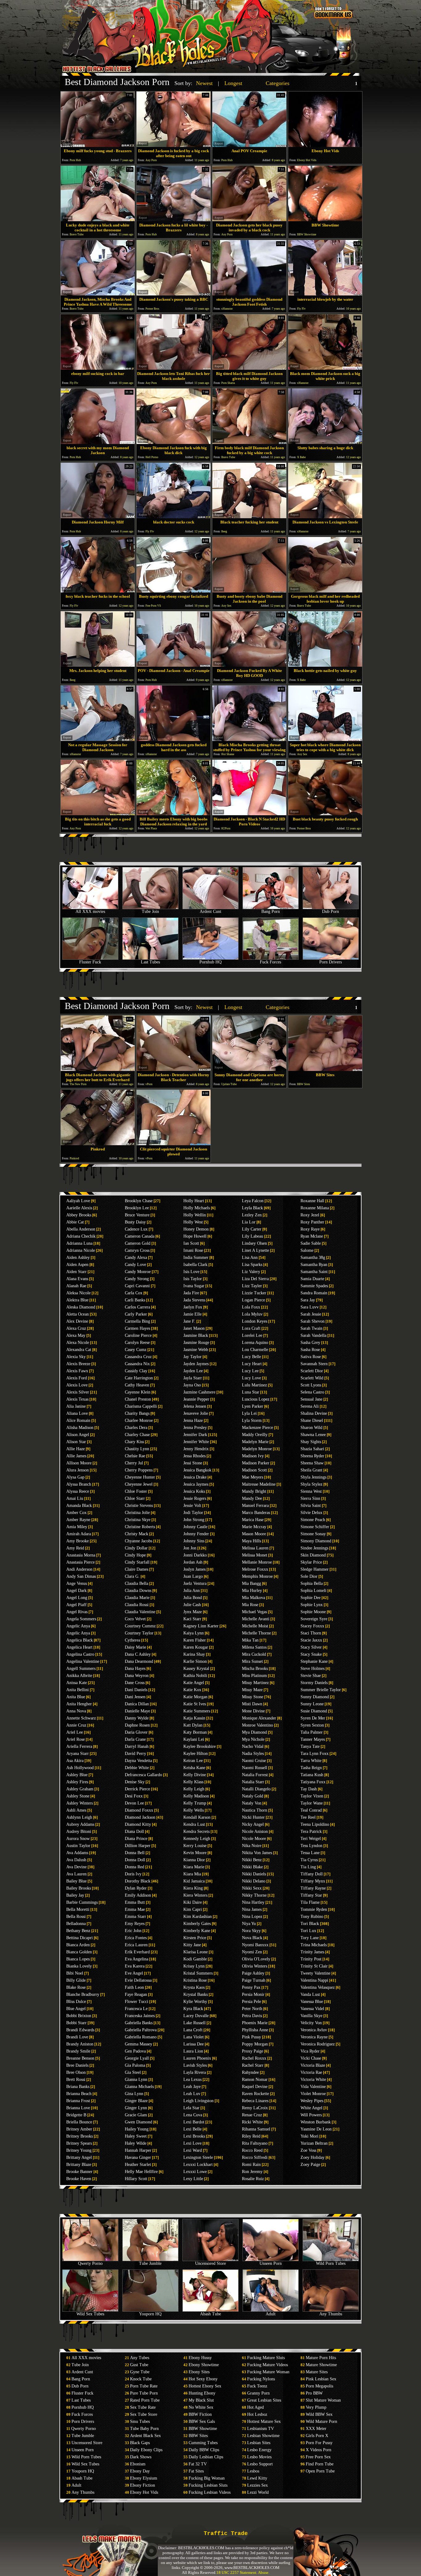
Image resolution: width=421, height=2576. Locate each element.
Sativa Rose (311, 1357)
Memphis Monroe (257, 1576)
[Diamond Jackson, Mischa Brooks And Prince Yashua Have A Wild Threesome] (98, 294)
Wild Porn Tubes (331, 2263)
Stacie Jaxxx (311, 1640)
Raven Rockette (255, 2094)
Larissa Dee (194, 2044)
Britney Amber (79, 2129)
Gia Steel (133, 2072)
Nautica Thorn (255, 1810)
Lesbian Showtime (263, 2436)
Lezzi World (258, 2492)
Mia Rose (250, 1605)
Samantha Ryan (314, 1265)
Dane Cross (135, 1683)
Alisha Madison (80, 1428)
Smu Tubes (140, 2421)
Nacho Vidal (253, 1746)
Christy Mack (137, 1534)
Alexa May (76, 1335)
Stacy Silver (311, 1647)
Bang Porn (271, 912)
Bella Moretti (78, 1909)
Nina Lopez (252, 1917)
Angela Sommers (81, 1619)
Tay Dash (309, 1789)
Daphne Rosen (137, 1725)
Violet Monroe (313, 2094)
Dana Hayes (135, 1668)
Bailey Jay (75, 1895)
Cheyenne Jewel (139, 1484)
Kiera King (193, 1888)
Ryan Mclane (312, 1236)
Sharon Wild (311, 1428)
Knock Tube (141, 2379)
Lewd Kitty (257, 2478)
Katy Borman (195, 1732)
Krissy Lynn (194, 1966)
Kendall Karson (197, 1817)
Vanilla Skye (311, 2016)
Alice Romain (78, 1420)
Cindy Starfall (137, 1562)
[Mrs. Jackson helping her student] (98, 665)
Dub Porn (331, 912)
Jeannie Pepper (196, 1399)
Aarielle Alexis (79, 1208)
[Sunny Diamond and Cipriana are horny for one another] (249, 1069)
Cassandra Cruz (138, 1357)
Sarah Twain (311, 1328)
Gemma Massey (139, 2044)
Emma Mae (135, 1909)
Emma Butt (135, 1902)
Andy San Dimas (81, 1576)
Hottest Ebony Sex (205, 2386)
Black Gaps (140, 2443)
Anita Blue (76, 1697)
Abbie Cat (75, 1222)
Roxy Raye (310, 1229)
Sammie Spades (314, 1286)
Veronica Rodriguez (318, 2044)
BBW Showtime (203, 2429)
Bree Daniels (77, 2065)
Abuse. (264, 2572)
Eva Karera (135, 1966)
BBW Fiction (200, 2414)
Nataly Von (252, 1803)
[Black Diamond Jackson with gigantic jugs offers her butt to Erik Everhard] (98, 1069)
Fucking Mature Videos (268, 2365)
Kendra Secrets (196, 1831)
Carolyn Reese (137, 1343)
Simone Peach (313, 1520)
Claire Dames (137, 1569)
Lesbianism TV (261, 2429)
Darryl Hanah (137, 1746)
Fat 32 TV (198, 2464)
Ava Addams (77, 1853)
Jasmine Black (196, 1335)
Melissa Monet (255, 1555)
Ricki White (252, 2122)
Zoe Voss (308, 2150)
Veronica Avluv (314, 2030)
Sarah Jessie (311, 1314)
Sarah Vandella (313, 1335)
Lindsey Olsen (254, 1243)
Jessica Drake (195, 1477)
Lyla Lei (249, 1413)
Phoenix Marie (255, 2023)
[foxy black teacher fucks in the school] (98, 591)
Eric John (133, 1931)
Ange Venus (77, 1583)
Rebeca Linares (255, 2101)
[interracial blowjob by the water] (325, 294)
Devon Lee (134, 1803)
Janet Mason (194, 1328)
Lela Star (191, 2108)
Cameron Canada (140, 1236)
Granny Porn (258, 2393)
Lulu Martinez (254, 1385)
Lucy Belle (251, 1357)
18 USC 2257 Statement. (237, 2572)
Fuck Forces (270, 962)
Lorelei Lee (252, 1335)
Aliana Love (77, 1413)
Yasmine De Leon (316, 2129)
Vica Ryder (310, 2051)
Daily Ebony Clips (146, 2450)
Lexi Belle (192, 2129)
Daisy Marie (135, 1647)
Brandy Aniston (80, 2044)
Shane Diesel (312, 1420)
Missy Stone (253, 1697)
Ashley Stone (78, 1796)
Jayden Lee (193, 1371)
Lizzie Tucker (254, 1293)
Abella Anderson (81, 1229)
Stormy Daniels (314, 1683)
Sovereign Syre (314, 1619)
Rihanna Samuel (256, 2129)
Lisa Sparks (252, 1265)
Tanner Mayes (313, 1739)
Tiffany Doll (312, 1874)
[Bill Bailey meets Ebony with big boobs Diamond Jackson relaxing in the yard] (174, 814)
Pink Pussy (251, 2037)
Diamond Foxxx (139, 1810)
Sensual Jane (311, 1399)
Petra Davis (252, 2016)
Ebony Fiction (143, 2485)
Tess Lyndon (311, 1846)
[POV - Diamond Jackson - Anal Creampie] (174, 665)
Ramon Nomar (255, 2080)
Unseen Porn (271, 2263)
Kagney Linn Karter (201, 1626)
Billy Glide (76, 1980)
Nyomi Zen (252, 1952)
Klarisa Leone (196, 1952)
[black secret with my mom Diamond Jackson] (98, 442)
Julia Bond (193, 1598)
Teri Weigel (311, 1839)
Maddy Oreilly (255, 1435)
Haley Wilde (136, 2143)
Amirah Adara (79, 1534)
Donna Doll (135, 1860)
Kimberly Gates (197, 1924)
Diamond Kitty (138, 1824)
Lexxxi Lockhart (198, 2165)
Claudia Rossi (137, 1605)
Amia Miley (77, 1527)
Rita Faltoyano (255, 2143)
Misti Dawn (252, 1704)
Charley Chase (137, 1435)
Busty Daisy (135, 1222)
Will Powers (311, 2115)
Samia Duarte (312, 1279)
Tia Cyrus (309, 1860)
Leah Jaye (192, 2087)
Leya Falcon (253, 1201)
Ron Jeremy (252, 2172)
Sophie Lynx (312, 1605)
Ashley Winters (80, 1803)
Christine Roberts (140, 1527)
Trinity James (312, 1952)
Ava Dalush (76, 1860)
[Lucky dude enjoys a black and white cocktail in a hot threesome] (98, 220)
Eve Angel (134, 1973)
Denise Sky (135, 1782)
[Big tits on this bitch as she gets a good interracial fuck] (98, 814)
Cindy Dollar (136, 1548)
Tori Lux (308, 1931)
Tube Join (150, 912)
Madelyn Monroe (257, 1449)
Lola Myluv (252, 1314)
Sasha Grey (310, 1343)
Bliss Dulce (76, 2002)
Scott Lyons (311, 1385)
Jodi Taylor (193, 1513)
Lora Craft (251, 1328)
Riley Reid (251, 2136)
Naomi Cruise (254, 1761)
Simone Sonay (313, 1534)
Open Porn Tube (320, 2471)
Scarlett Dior (312, 1371)
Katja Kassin (194, 1718)
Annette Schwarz (81, 1718)
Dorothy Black (138, 1881)
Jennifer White (196, 1442)
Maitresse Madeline (259, 1484)
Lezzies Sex (258, 2485)
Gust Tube (139, 2365)
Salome (307, 1250)
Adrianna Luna (79, 1243)
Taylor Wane (312, 1803)
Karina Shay (194, 1654)
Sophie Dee (311, 1598)
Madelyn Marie (255, 1442)
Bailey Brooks (79, 1888)
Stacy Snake (311, 1654)
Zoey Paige (310, 2165)
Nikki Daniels (254, 1874)
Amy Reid (75, 1548)
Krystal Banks (196, 1994)
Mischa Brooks (255, 1668)
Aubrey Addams (80, 1824)
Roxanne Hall (312, 1201)
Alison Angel (78, 1435)
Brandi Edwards (80, 2030)
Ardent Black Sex (145, 2436)
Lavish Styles (195, 2065)
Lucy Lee (250, 1371)
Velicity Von (311, 2023)
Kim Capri (193, 1909)
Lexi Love (192, 2143)
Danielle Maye (137, 1711)
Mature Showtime (321, 2365)
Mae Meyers (253, 1477)
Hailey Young (137, 2129)
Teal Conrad (311, 1810)
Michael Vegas (254, 1612)
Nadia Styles (253, 1754)
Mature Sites (317, 2372)
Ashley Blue (77, 1775)
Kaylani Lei (194, 1739)
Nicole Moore (254, 1839)
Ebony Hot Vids (144, 2492)
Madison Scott (254, 1470)
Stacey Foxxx (312, 1626)
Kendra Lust (194, 1824)
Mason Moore (254, 1534)
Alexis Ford (77, 1378)
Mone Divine (253, 1711)
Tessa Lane (310, 1853)
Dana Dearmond (139, 1661)
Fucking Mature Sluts (266, 2358)
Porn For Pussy (319, 2443)
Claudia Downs (138, 1591)
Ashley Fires (77, 1782)
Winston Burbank (316, 2122)
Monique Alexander (259, 1718)
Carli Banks (135, 1300)
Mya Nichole (253, 1739)
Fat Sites (196, 2471)
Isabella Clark (195, 1265)
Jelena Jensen (195, 1406)
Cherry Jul (134, 1463)
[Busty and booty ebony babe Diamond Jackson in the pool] (249, 591)
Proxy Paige (253, 2051)
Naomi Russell (255, 1768)
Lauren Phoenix (197, 2058)
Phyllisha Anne (255, 2030)
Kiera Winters (195, 1895)
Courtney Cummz (140, 1626)
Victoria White (313, 2080)
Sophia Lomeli (313, 1591)
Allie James (76, 1456)
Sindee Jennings (314, 1548)
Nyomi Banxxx (255, 1945)
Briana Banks (78, 2087)
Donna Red (135, 1867)
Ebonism (138, 2464)
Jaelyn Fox (193, 1307)
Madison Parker (256, 1463)
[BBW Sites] (325, 1069)
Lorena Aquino (255, 1343)
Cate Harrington (139, 1378)
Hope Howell (195, 1236)
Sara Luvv (310, 1307)
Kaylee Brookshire (200, 1746)
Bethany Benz (78, 1931)
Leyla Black (252, 1208)
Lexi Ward (193, 2150)
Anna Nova (76, 1711)
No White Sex (201, 2407)
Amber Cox (76, 1513)
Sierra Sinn (310, 1498)
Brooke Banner (79, 2172)
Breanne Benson (80, 2058)
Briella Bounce (79, 2122)
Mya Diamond (254, 1732)
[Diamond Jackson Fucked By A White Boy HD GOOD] (249, 665)
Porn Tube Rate (144, 2386)
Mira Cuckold (254, 1654)
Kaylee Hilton (196, 1754)
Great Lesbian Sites (264, 2400)
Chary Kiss (134, 1442)
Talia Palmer (312, 1732)
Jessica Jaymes (196, 1484)
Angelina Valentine (83, 1661)
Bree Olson (76, 2072)
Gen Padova (135, 2051)
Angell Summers (81, 1668)
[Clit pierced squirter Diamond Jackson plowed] (174, 1144)
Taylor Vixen (312, 1796)
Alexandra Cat (79, 1350)
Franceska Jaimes (140, 2016)
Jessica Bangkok (197, 1470)
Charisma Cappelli (141, 1406)
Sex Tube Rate (143, 2407)
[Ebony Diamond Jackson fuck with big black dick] (174, 442)
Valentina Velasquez (318, 1987)
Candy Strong (137, 1279)
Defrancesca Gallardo (143, 1775)
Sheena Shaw (312, 1463)
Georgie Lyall (137, 2058)
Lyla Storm (252, 1420)
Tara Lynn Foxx (315, 1754)
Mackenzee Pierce (258, 1428)
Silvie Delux (311, 1513)
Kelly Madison (196, 1796)
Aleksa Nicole (78, 1293)
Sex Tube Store (144, 2414)
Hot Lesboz (257, 2414)
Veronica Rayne (314, 2037)
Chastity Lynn (137, 1449)
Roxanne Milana (315, 1208)
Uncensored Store (211, 2263)
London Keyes (255, 1321)
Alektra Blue (77, 1300)
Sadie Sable (311, 1243)
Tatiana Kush (312, 1775)
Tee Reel (308, 1817)
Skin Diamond (313, 1555)
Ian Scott (191, 1243)
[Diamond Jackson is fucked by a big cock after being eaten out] (174, 145)
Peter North (252, 2009)
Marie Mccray (254, 1527)
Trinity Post (311, 1959)
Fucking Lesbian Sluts (208, 2485)
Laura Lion (193, 2051)
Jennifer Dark (195, 1435)
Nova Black (252, 1938)
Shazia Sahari (312, 1449)
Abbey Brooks (79, 1215)
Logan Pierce (253, 1300)
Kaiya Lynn (194, 1633)
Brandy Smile (78, 2051)
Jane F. (189, 1321)
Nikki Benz (252, 1860)
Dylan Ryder (136, 1888)
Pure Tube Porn (144, 2393)
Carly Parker (136, 1314)
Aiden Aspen (77, 1265)
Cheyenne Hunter (140, 1477)
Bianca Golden (79, 1952)
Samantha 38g (313, 1257)
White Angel (311, 2108)
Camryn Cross (137, 1250)
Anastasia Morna (81, 1555)
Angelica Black (80, 1640)
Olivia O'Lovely (256, 1959)
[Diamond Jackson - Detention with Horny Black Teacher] (174, 1069)
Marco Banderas (256, 1513)
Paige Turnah (254, 1980)
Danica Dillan (137, 1704)
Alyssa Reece (78, 1491)
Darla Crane (135, 1739)
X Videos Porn (319, 2450)
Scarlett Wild (312, 1378)
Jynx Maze (193, 1612)
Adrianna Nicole (81, 1250)
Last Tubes (150, 962)
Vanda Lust (310, 1994)
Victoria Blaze (313, 2065)
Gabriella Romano (141, 2037)
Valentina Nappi (314, 1980)
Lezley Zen (252, 1215)
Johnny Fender (196, 1534)
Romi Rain (251, 2165)
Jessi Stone (193, 1463)
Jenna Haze (193, 1420)
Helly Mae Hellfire (141, 2172)
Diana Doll (134, 1831)
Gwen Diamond (139, 2122)
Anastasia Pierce (80, 1562)
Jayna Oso (192, 1385)
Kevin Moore (195, 1853)
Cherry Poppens (139, 1470)
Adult (271, 2314)
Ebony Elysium (144, 2478)
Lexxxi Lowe (195, 2172)
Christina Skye (138, 1520)
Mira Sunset (252, 1661)
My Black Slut (201, 2400)
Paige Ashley (253, 1973)
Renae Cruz (252, 2115)
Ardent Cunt (211, 912)
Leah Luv (192, 2094)
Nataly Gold (253, 1796)
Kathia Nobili (195, 1676)
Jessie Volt (192, 1506)
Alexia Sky (76, 1357)
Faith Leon (134, 1987)
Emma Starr (135, 1917)
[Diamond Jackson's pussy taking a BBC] (174, 294)
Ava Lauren (76, 1874)
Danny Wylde (137, 1718)
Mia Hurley (252, 1591)
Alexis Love (77, 1385)
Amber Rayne (78, 1520)
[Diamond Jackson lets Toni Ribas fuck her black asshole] (174, 368)
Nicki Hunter (253, 1817)
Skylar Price (311, 1562)
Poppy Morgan (255, 2044)
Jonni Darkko (195, 1555)
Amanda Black (79, 1506)
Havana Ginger (138, 2157)
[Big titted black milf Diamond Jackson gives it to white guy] (249, 368)
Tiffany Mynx (313, 1881)
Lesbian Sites (259, 2443)
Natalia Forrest (255, 1775)
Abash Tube (211, 2314)
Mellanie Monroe (257, 1562)
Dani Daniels (136, 1690)
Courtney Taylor (139, 1633)
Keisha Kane (194, 1768)
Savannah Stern (314, 1364)
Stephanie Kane (314, 1661)
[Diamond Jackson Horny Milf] (98, 517)
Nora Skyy (251, 1931)
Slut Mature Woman (323, 2400)
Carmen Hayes (137, 1328)
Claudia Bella (137, 1583)
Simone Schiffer (315, 1527)
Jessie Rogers (195, 1498)
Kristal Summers (198, 1973)
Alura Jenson (78, 1470)
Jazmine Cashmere (199, 1392)
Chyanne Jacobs (139, 1541)
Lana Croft (193, 2030)
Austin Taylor (78, 1846)
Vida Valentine (313, 2087)
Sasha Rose (310, 1350)
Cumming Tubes (203, 2443)
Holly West (193, 1222)
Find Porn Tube (320, 2464)
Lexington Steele (198, 2157)
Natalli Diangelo (256, 1789)
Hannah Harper (138, 2150)
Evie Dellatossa (138, 1980)
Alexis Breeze (78, 1364)
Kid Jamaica (194, 1881)
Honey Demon (196, 1229)
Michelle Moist (255, 1626)
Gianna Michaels (139, 2087)
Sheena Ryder (312, 1456)
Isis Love (191, 1272)
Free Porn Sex (318, 2457)
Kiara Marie (194, 1867)
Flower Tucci (137, 2002)
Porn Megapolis (319, 2386)
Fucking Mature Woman (268, 2372)
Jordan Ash (193, 1562)
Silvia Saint (311, 1506)
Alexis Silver (78, 1392)
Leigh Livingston (198, 2101)
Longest (233, 83)
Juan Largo (193, 1576)
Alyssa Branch (79, 1484)
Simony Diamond (316, 1541)
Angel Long (77, 1598)
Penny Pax (251, 1987)
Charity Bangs (137, 1413)
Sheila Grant (311, 1470)
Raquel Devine (255, 2087)
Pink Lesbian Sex (321, 2379)
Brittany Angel (79, 2157)
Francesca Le (136, 2009)
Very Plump (316, 2407)
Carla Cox (134, 1293)
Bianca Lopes (78, 1959)
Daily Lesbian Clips (206, 2457)
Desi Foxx (134, 1796)
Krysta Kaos (194, 1987)
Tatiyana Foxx (313, 1782)
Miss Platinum (254, 1676)
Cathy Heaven (137, 1385)
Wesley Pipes (312, 2101)
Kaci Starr (192, 1619)
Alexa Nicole (78, 1343)
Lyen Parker (253, 1406)
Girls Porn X (317, 2436)
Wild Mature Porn (321, 2421)
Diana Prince (136, 1839)
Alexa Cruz (76, 1328)
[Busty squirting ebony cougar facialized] (174, 591)
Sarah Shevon (313, 1321)
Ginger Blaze (136, 2101)
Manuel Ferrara (255, 1506)
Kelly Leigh (194, 1789)
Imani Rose (193, 1250)
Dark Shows (141, 2457)
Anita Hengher (79, 1704)
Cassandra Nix (137, 1364)
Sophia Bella (312, 1583)
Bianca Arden (78, 1945)
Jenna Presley (195, 1428)
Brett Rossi (76, 2080)
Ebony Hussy (200, 2358)
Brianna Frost (78, 2101)
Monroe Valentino (258, 1725)
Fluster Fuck (90, 962)
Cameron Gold (138, 1243)
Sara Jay (308, 1300)
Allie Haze (76, 1449)
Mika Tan (250, 1640)
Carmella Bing (137, 1321)
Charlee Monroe (139, 1420)
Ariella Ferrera (79, 1746)
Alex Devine (77, 1321)
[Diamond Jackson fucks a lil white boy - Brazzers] (174, 220)
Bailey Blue (76, 1881)
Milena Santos (254, 1647)
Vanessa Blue (312, 2002)
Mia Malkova (253, 1598)
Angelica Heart (79, 1647)
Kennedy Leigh (197, 1839)
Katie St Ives (195, 1704)
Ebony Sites (199, 2372)
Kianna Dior (194, 1860)
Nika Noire (252, 1846)
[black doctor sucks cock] (174, 517)
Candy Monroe (138, 1272)
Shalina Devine (314, 1413)
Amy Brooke (78, 1541)
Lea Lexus (192, 2080)
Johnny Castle (195, 1527)
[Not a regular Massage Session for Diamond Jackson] (98, 739)
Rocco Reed (252, 2150)
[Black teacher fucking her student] (249, 517)
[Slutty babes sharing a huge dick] (325, 442)
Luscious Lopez (256, 1399)
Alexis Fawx (77, 1371)
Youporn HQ (150, 2314)
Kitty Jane (192, 1945)
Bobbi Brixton (79, 2016)
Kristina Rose (195, 1980)
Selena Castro (312, 1392)
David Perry (135, 1754)
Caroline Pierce (138, 1335)
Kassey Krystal (196, 1668)
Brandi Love (77, 2037)
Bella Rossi (76, 1917)
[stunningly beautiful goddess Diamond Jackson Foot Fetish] (249, 294)
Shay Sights (311, 1442)
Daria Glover (136, 1732)
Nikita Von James (257, 1853)
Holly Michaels (197, 1208)
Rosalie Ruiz (253, 2179)
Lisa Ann (250, 1257)
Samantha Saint (314, 1272)
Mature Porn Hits (321, 2358)
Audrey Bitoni (79, 1831)
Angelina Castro (80, 1654)
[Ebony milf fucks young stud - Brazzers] (98, 145)
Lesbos (253, 2471)
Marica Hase (253, 1520)
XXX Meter (316, 2429)
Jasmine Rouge (196, 1343)
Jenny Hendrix (196, 1449)
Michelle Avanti (256, 1619)
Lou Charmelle (255, 1350)
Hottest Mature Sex (264, 2421)
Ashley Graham (80, 1789)
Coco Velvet (135, 1619)
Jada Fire (191, 1293)
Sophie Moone (313, 1612)
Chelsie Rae (135, 1456)
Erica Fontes (136, 1938)
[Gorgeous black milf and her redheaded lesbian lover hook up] (325, 591)
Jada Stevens (194, 1300)
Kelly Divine (195, 1775)
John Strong (194, 1520)
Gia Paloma (135, 2065)
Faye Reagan (136, 1994)
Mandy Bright (254, 1491)
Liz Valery (251, 1272)
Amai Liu (75, 1498)
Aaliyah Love (78, 1201)
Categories (278, 83)
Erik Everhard (137, 1952)
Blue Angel (76, 2009)
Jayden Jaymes (196, 1364)
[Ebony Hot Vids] (325, 145)
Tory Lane (310, 1938)
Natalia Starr (253, 1782)
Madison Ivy (253, 1456)
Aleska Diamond (81, 1307)
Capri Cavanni (137, 1286)
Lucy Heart (252, 1364)
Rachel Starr (253, 2065)
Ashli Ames (76, 1810)
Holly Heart (194, 1201)
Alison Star (76, 1442)
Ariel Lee (75, 1732)
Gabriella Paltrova (141, 2030)
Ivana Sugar (194, 1286)
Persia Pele (251, 2002)
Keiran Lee (193, 1761)
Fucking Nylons (261, 2379)
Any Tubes (140, 2358)
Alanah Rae (76, 1286)
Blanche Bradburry (83, 1994)
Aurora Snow (78, 1839)
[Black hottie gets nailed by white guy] (325, 665)
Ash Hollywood (80, 1768)
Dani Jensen (135, 1697)
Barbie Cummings (82, 1902)
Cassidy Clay (136, 1371)
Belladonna (76, 1924)
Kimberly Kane (197, 1931)
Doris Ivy (133, 1874)
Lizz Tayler (252, 1286)
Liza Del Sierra (255, 1279)
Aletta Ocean (78, 1314)
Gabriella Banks (139, 2023)
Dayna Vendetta (138, 1761)
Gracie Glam (136, 2115)
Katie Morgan (195, 1697)
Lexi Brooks (194, 2136)
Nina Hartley (253, 1902)
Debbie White (137, 1768)
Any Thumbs (331, 2314)
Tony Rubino (312, 1917)
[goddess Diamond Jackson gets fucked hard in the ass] (174, 739)
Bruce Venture (137, 1215)
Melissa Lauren (255, 1548)
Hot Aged (255, 2407)
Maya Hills (251, 1541)
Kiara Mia (192, 1874)
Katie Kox (192, 1690)
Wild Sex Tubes (90, 2314)
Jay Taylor (192, 1357)
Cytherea (133, 1640)
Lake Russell (194, 2023)
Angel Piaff (76, 1605)
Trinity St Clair (314, 1966)
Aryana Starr (78, 1754)
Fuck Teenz (257, 2386)
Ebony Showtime (204, 2365)
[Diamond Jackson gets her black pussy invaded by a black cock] (249, 220)
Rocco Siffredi (255, 2157)
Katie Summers (197, 1711)
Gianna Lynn (136, 2080)
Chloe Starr (135, 1498)
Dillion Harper (138, 1846)
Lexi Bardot (194, 2122)
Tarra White (311, 1761)
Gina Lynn (134, 2094)
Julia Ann (192, 1591)
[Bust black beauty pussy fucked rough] (325, 814)
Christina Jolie (137, 1513)
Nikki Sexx (252, 1888)
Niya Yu (249, 1924)
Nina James (252, 1909)
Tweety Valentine (315, 1973)
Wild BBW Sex (319, 2414)
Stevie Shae (311, 1676)
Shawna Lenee (313, 1435)
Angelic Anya (78, 1626)
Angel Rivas (77, 1612)
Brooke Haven (79, 2179)
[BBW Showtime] (325, 220)
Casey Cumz (136, 1350)
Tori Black (310, 1924)
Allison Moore (79, 1463)
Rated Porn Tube (145, 2400)
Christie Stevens (139, 1506)
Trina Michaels (314, 1945)
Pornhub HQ (211, 962)
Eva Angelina (137, 1959)
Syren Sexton (312, 1725)
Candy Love (135, 1265)
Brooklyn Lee (137, 1208)
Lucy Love (251, 1378)
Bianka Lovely (79, 1966)
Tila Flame (310, 1902)
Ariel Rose (76, 1739)
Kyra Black (193, 2009)
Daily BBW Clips (204, 2450)
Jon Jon (190, 1548)
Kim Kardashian (198, 1917)
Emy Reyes (135, 1924)
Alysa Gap (75, 1477)
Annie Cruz (76, 1725)
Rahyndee (250, 2072)
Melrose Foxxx (255, 1569)
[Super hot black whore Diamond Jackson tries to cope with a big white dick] (325, 739)
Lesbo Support (260, 2464)
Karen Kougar (196, 1647)
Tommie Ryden (314, 1909)
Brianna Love (78, 2108)
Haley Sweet (136, 2136)
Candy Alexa (136, 1257)
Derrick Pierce (137, 1789)
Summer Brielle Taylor (321, 1690)
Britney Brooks (80, 2136)
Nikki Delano (254, 1881)
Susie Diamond (314, 1711)
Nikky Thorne (254, 1895)
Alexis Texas (77, 1399)
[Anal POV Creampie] (249, 145)
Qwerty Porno (90, 2263)
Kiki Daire (193, 1902)
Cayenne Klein (138, 1392)
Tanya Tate (310, 1746)
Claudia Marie (137, 1598)
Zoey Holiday (313, 2157)
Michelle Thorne (256, 1633)
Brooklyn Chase (139, 1201)
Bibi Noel (75, 1973)
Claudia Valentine (140, 1612)
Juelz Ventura (195, 1583)
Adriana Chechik (81, 1236)
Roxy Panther (312, 1222)
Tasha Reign (311, 1768)
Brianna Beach (79, 2094)
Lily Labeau (253, 1236)
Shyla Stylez (311, 1484)
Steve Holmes (313, 1668)
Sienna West (311, 1491)
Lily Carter (252, 1229)
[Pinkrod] (98, 1144)
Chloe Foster (136, 1491)
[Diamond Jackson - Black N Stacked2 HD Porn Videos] (249, 814)
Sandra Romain (314, 1293)
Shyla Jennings (313, 1477)
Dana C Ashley (138, 1654)
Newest (204, 83)
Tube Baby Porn (144, 2429)
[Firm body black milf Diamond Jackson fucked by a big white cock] (249, 442)
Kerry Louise (195, 1846)
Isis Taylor (193, 1279)
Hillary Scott (136, 2179)
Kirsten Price (195, 1938)
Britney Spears (79, 2143)
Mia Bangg (251, 1583)
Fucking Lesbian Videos (210, 2492)
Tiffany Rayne (313, 1888)
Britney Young (79, 2150)
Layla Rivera (195, 2072)
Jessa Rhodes (194, 1456)
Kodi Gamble (195, 1959)
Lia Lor (249, 1222)
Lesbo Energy (259, 2450)
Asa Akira (75, 1761)
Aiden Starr (76, 1272)
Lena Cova (193, 2115)
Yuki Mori (309, 2136)
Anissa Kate (77, 1683)
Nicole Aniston (255, 1831)
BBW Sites (198, 2436)
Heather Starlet (138, 2165)
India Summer (196, 1257)
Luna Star (251, 1392)
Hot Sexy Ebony (203, 2379)
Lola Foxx (251, 1307)
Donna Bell (135, 1853)
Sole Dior (309, 1576)
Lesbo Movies (259, 2457)
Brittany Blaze (79, 2165)
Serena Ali (310, 1406)
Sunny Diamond (315, 1697)
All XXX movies (90, 912)
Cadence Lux (136, 1229)
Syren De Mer (313, 1718)
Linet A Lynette (255, 1250)
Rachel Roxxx (254, 2058)
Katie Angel (194, 1683)
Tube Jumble (150, 2263)
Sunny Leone (312, 1704)
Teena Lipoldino (315, 1824)
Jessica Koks (194, 1491)
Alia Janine (76, 1406)
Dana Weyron (137, 1676)
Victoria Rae (311, 2072)
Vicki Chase (311, 2058)
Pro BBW (314, 2393)
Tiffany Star (311, 1895)
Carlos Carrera (137, 1307)
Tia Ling (308, 1867)
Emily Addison (138, 1895)
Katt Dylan (193, 1725)
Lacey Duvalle (196, 2016)
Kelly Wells (194, 1810)
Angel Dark (76, 1591)
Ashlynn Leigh (79, 1817)
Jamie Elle (192, 1314)
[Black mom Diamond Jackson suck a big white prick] (325, 368)
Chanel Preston (138, 1399)
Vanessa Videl (312, 2009)
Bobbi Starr (76, 2023)
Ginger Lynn (136, 2108)
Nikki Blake (252, 1867)
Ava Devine (76, 1867)
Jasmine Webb (196, 1350)
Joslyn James (194, 1569)
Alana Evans (77, 1279)
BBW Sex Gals (202, 2421)
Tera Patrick (311, 1831)
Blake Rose (76, 1987)
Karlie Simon (195, 1661)
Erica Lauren (136, 1945)
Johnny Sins (194, 1541)
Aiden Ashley (78, 1257)
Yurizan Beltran (314, 2143)
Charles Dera (136, 1428)
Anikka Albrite (79, 1676)
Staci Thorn (311, 1633)
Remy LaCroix (255, 2108)
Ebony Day (140, 2471)
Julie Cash (192, 1605)
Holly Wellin (195, 1215)
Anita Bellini (78, 1690)
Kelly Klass (193, 1782)
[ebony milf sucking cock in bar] (98, 368)
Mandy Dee (252, 1498)
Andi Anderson (79, 1569)
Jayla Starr (193, 1378)
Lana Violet (194, 2037)
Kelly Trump (195, 1803)
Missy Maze (252, 1690)
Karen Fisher (195, 1640)
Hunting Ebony (202, 2393)
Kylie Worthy (195, 2002)
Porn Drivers (331, 962)
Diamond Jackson (140, 1817)
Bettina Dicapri (80, 1938)
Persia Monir (253, 1994)
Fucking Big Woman (207, 2478)
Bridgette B (76, 2115)
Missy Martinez (255, 1683)
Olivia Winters (255, 1966)
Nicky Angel (253, 1824)
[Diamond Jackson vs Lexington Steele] (325, 517)
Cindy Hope (135, 1555)
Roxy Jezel (310, 1215)
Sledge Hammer (315, 1569)
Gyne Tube (140, 2372)
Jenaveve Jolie (196, 1413)
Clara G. (132, 1576)
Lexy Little (193, 2179)
